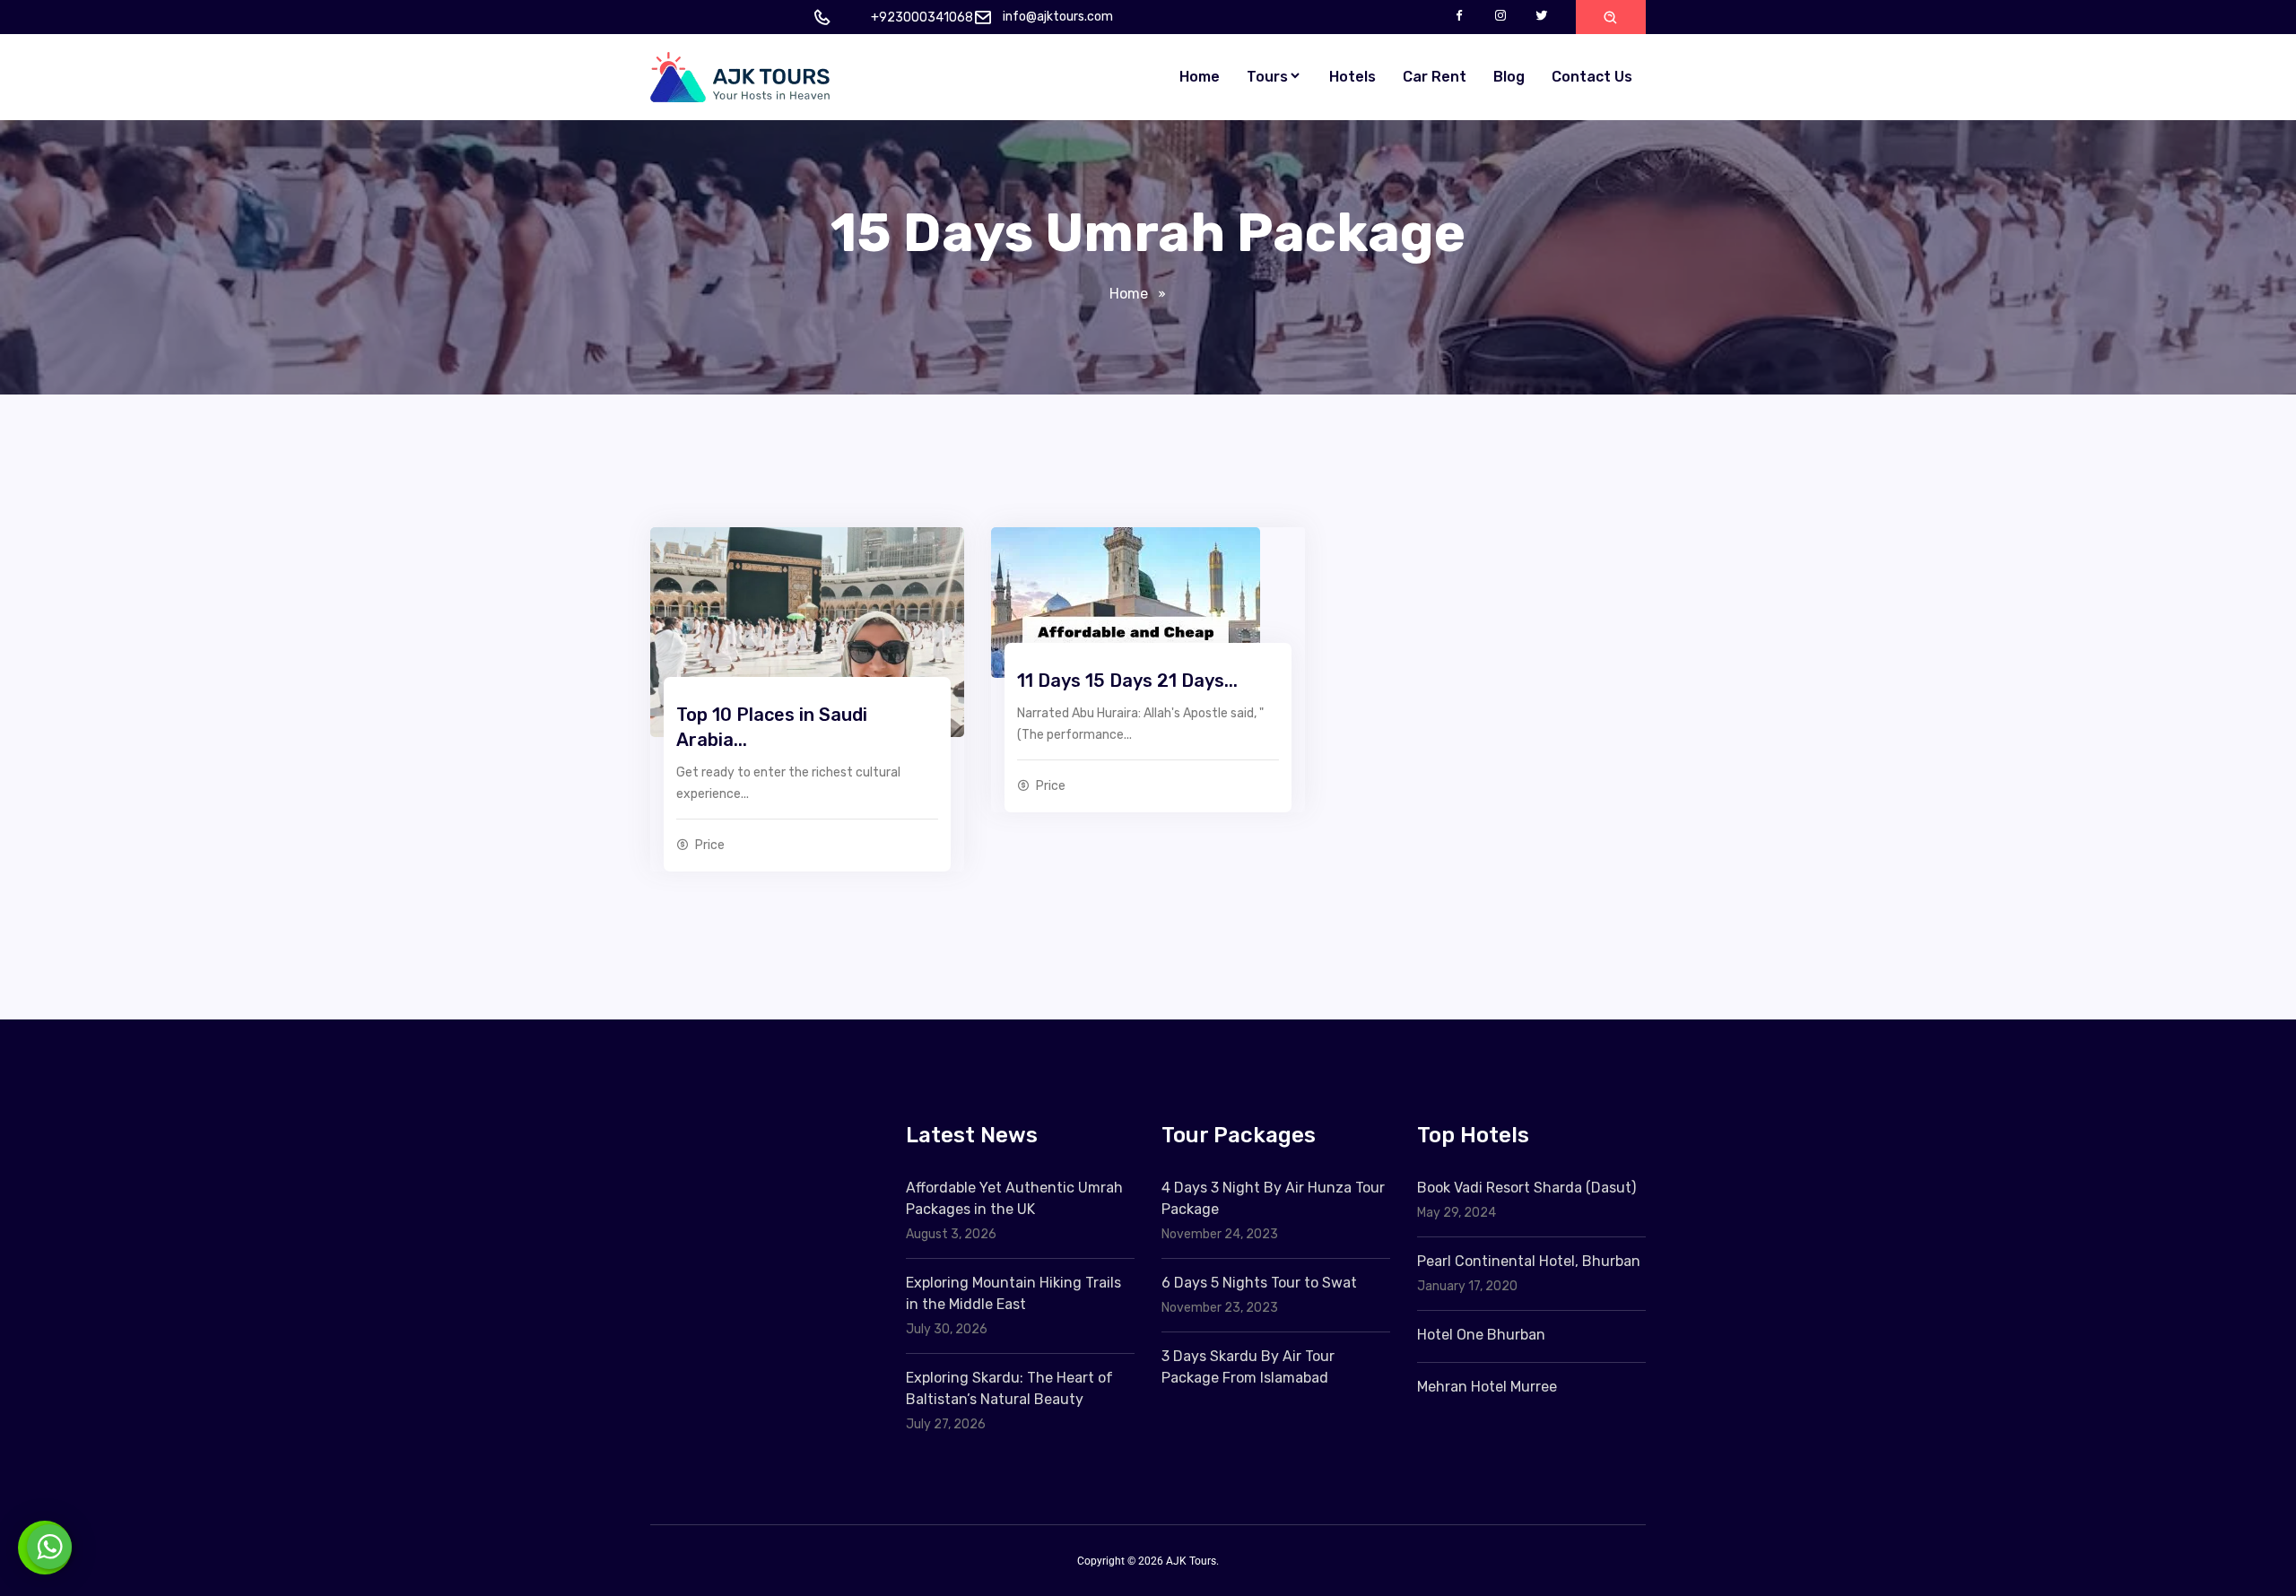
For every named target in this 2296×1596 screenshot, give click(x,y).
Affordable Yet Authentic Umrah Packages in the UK (1014, 1198)
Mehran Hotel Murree (1487, 1387)
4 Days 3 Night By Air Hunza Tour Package (1273, 1198)
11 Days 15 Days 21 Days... (1127, 681)
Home (1200, 77)
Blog (1509, 77)
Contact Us (1592, 77)
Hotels (1352, 77)
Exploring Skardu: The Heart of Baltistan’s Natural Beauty (1009, 1388)
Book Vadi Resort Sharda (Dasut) (1526, 1188)
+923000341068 (922, 17)
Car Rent (1435, 77)
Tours (1267, 77)
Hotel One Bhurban (1481, 1335)
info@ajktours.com (1058, 17)
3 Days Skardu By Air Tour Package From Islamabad (1248, 1367)
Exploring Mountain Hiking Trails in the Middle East (1013, 1293)
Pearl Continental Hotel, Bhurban (1529, 1261)
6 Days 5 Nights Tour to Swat (1259, 1283)
